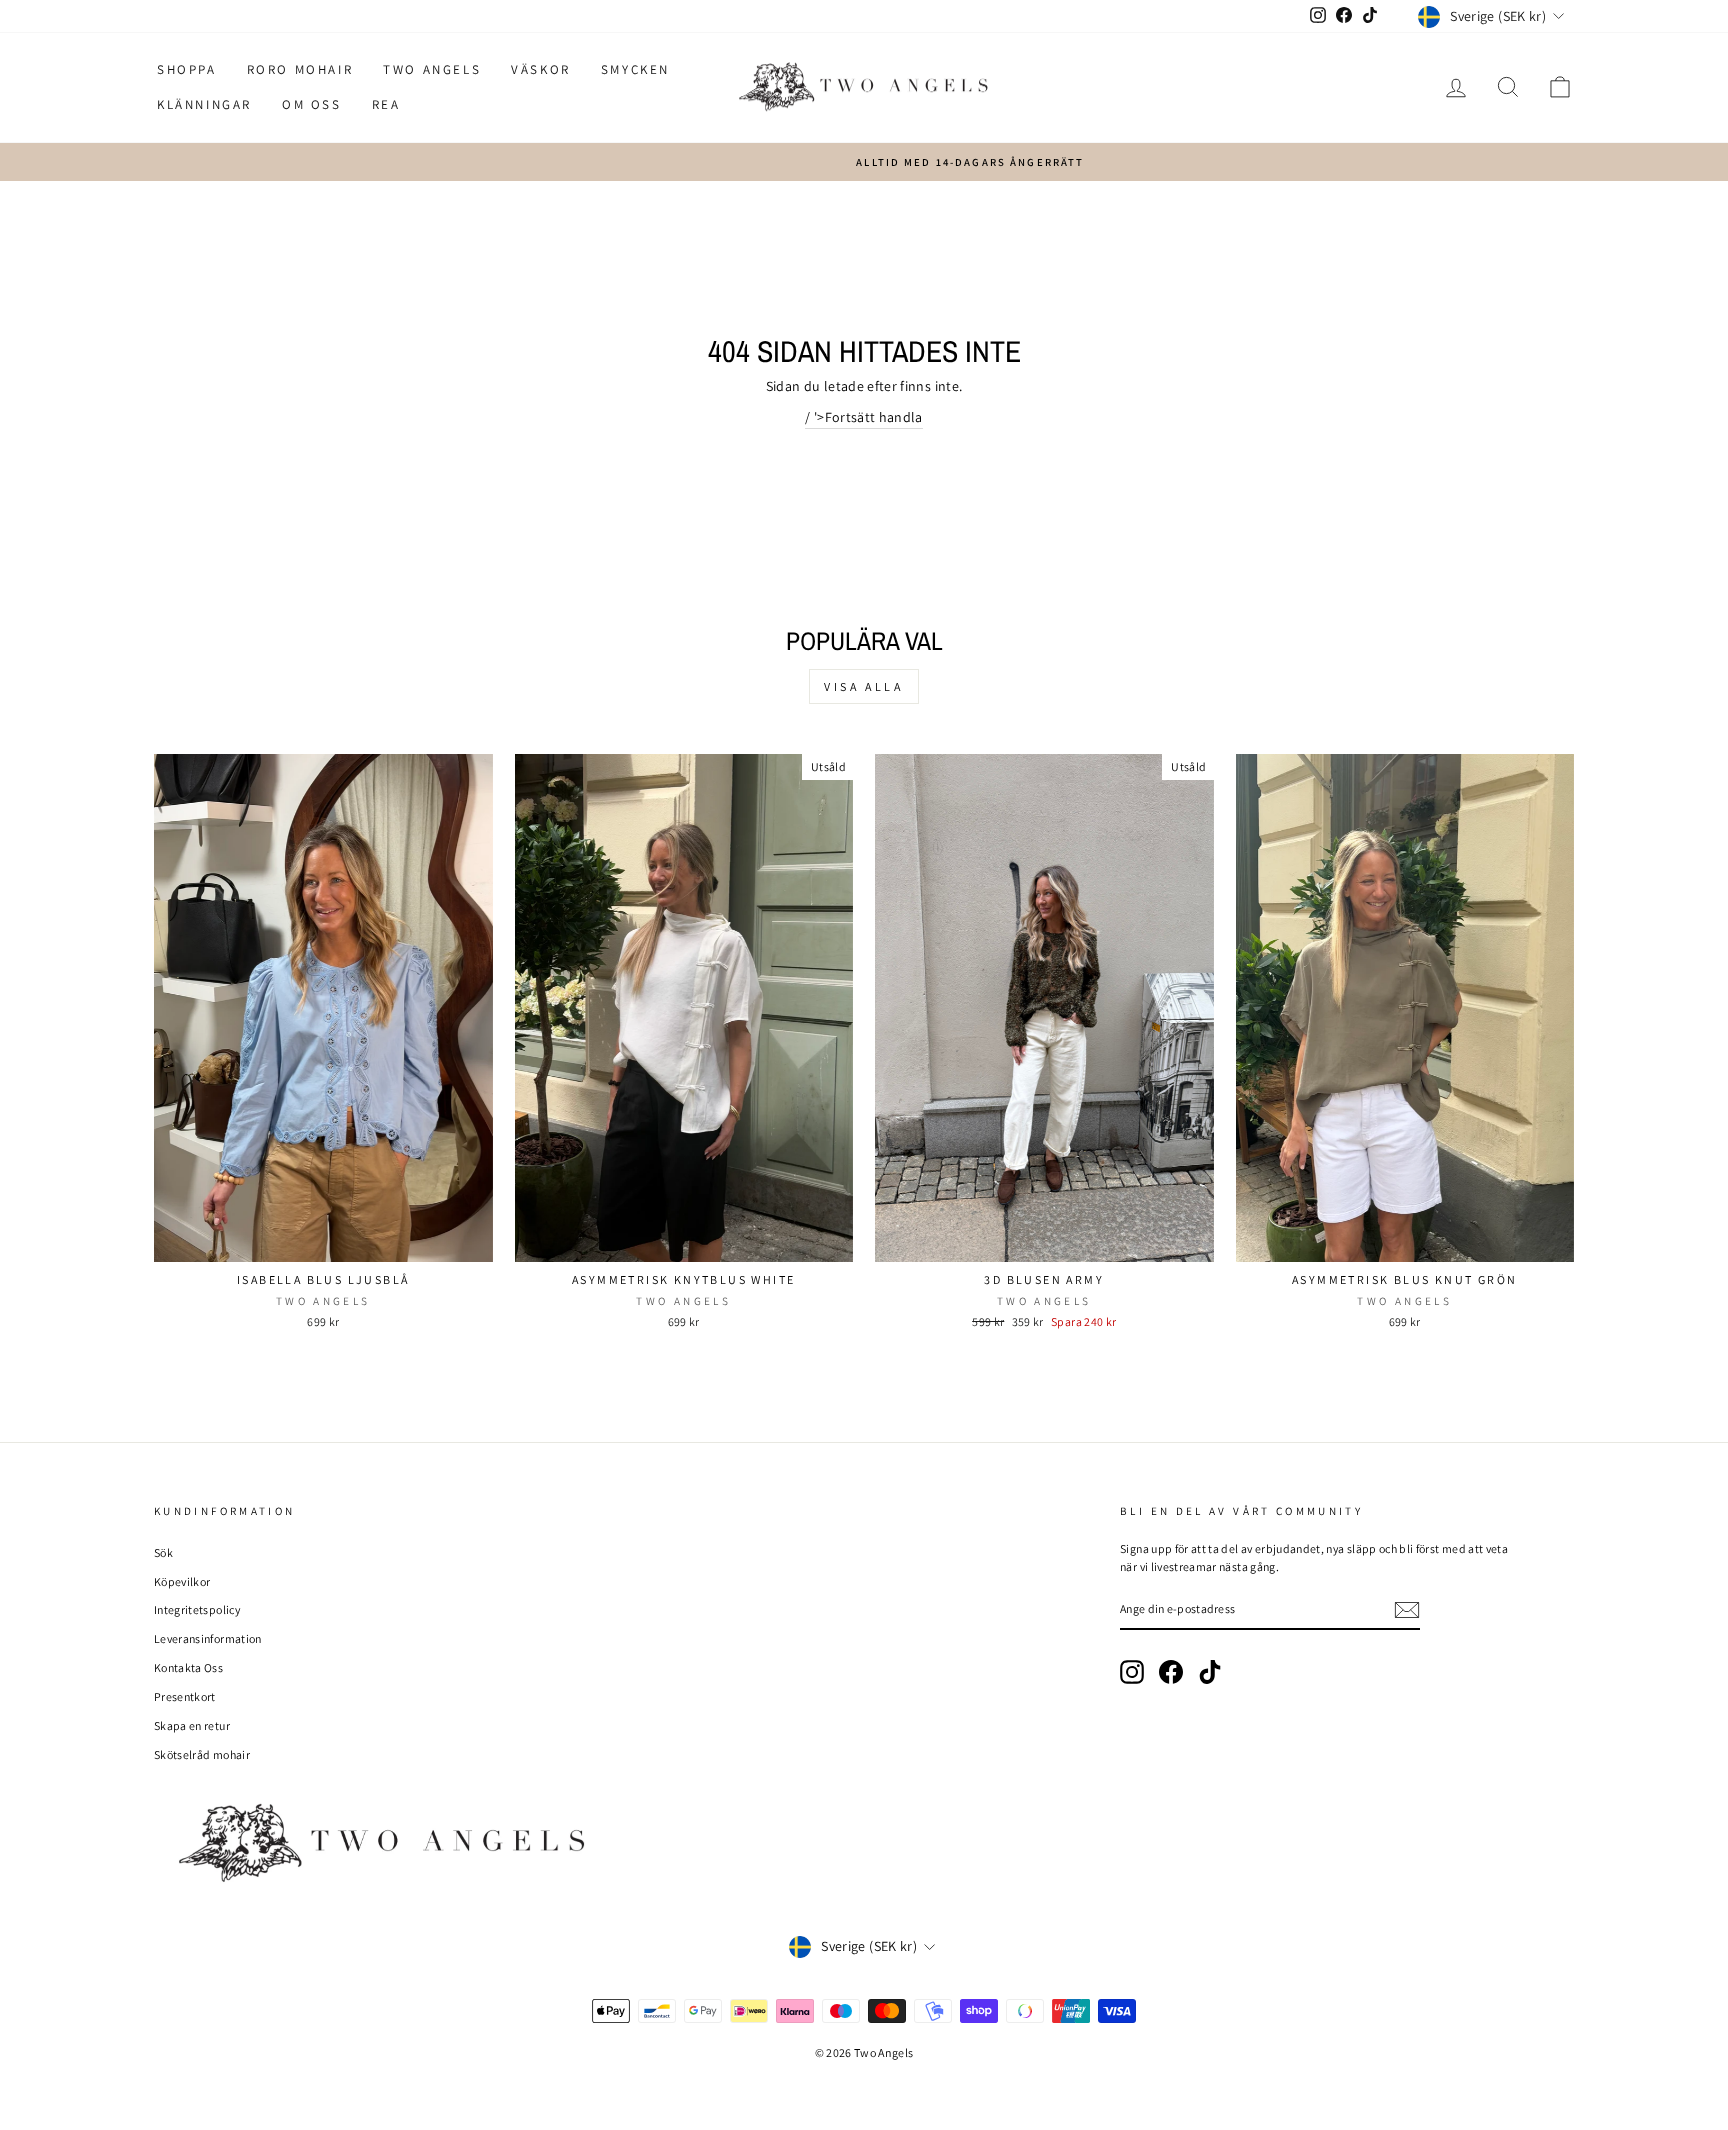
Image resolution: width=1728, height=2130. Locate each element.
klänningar (204, 104)
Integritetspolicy (197, 1609)
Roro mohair (300, 69)
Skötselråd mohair (202, 1754)
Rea (386, 104)
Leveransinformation (208, 1638)
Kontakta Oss (188, 1667)
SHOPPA (187, 69)
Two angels (432, 69)
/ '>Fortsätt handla (864, 417)
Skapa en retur (192, 1725)
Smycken (635, 69)
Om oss (312, 104)
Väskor (541, 69)
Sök (163, 1552)
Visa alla (863, 686)
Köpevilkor (182, 1581)
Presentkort (185, 1696)
